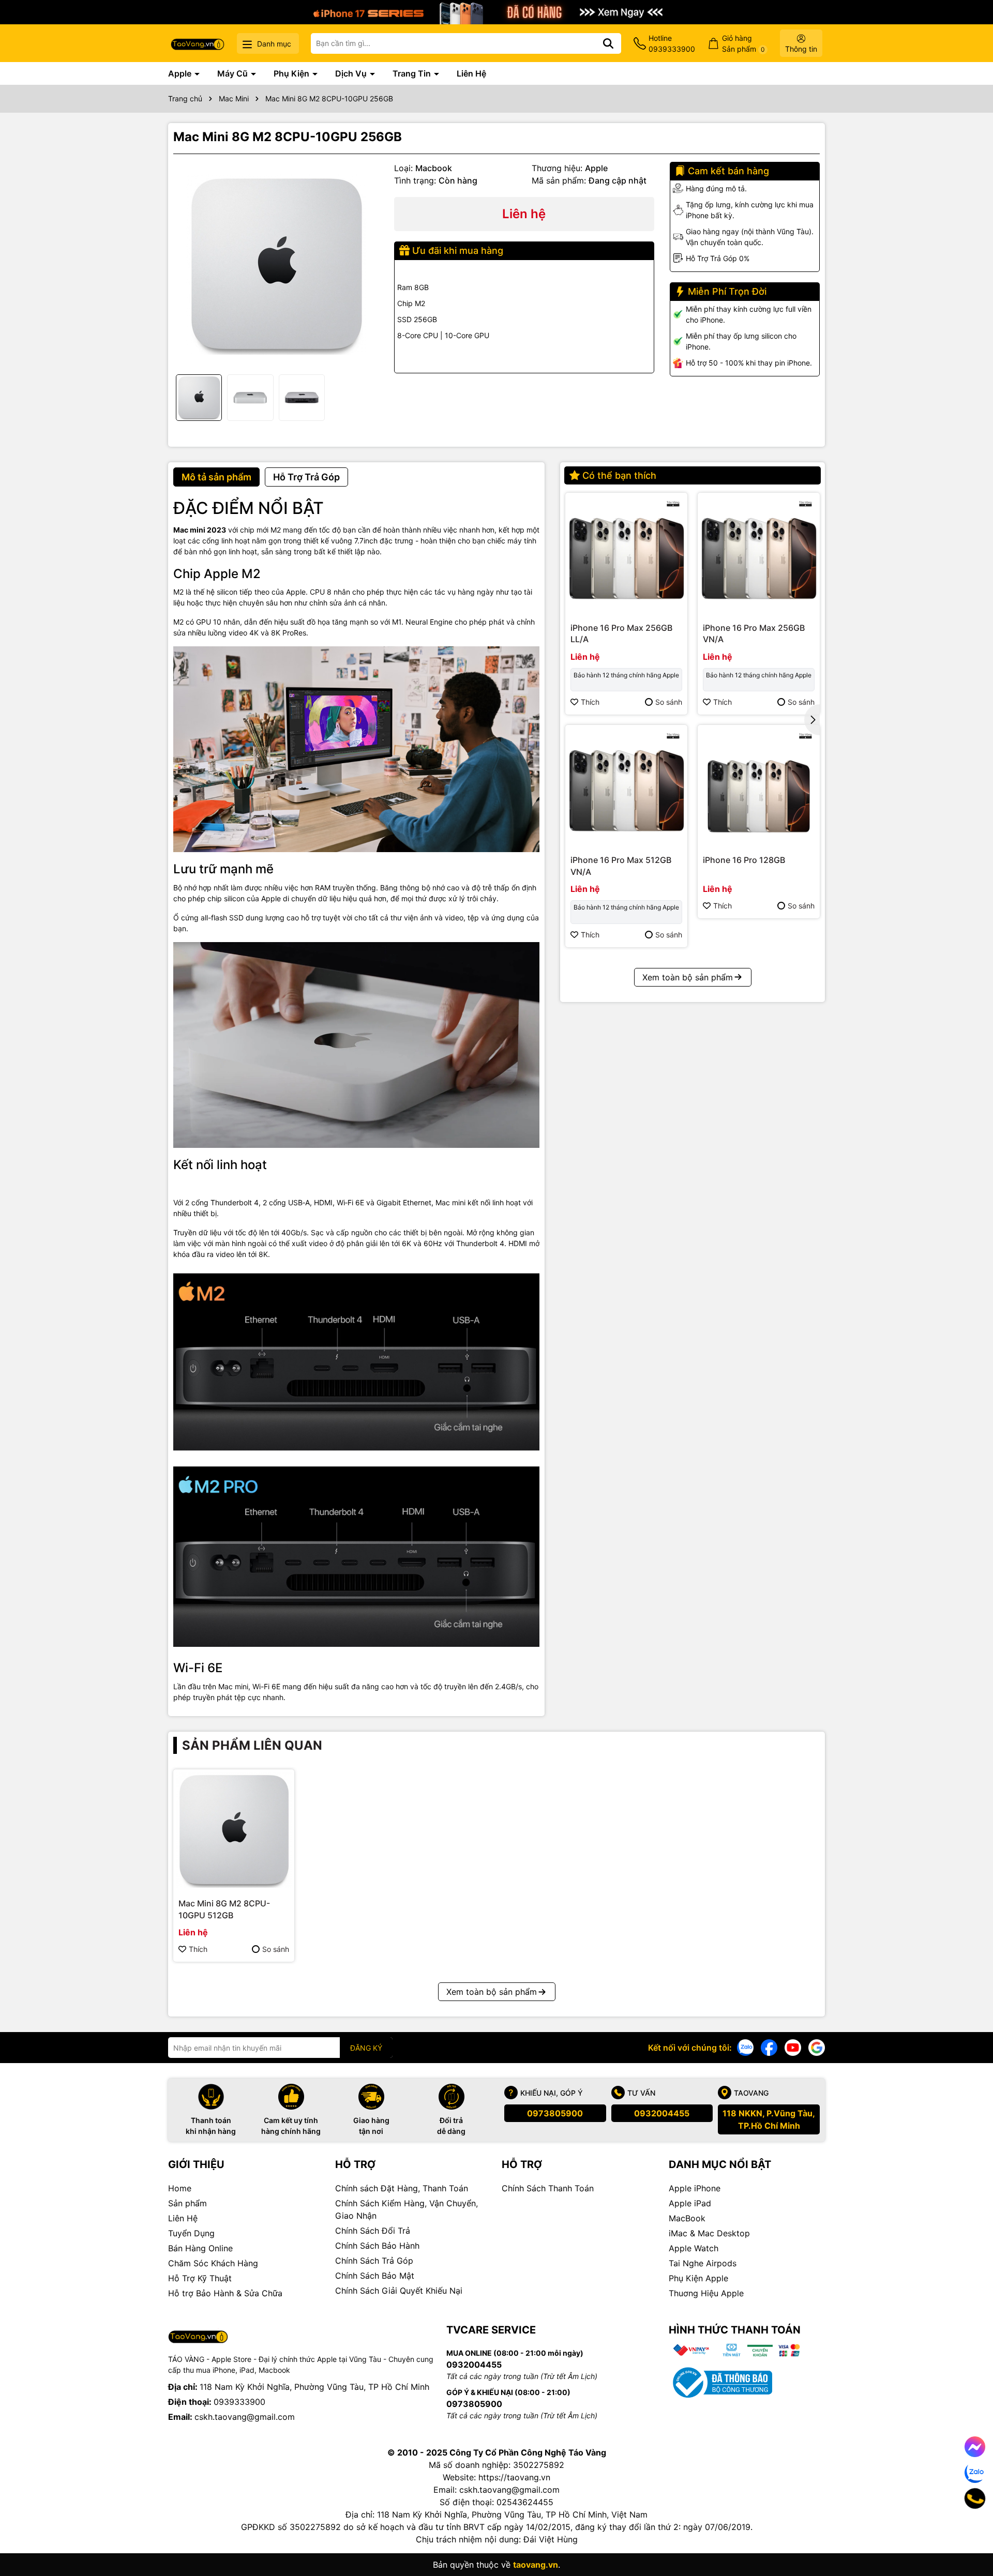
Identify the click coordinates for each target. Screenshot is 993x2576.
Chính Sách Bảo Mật (375, 2276)
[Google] (817, 2047)
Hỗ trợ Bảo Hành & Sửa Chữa (225, 2293)
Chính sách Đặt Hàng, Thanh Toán (402, 2188)
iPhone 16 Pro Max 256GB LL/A (621, 633)
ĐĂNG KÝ (366, 2048)
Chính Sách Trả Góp (374, 2261)
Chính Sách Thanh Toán (548, 2188)
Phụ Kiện (292, 73)
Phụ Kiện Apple (698, 2278)
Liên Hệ (471, 73)
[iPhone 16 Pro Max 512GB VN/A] (626, 786)
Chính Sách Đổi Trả (373, 2231)
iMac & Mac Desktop (709, 2233)
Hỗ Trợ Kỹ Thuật (200, 2278)
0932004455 (662, 2113)
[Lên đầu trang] (971, 2535)
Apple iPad (690, 2203)
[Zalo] (745, 2047)
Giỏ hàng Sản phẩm (743, 43)
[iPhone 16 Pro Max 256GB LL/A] (626, 554)
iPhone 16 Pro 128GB (744, 860)
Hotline (672, 43)
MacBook (687, 2218)
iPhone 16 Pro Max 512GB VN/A (621, 866)
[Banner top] (496, 11)
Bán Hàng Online (200, 2248)
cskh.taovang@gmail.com (245, 2417)
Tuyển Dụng (191, 2233)
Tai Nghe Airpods (703, 2263)
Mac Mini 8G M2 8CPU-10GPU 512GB (224, 1909)
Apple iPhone (695, 2188)
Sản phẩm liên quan (252, 1745)
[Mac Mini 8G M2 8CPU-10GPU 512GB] (234, 1830)
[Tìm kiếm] (608, 43)
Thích (590, 702)
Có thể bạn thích (619, 475)
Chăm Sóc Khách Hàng (213, 2263)
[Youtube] (793, 2047)
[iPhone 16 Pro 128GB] (759, 786)
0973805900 (555, 2113)
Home (180, 2188)
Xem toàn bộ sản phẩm (688, 977)
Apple (181, 73)
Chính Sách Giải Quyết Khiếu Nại (399, 2291)
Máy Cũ (234, 73)
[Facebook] (769, 2047)
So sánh (669, 702)
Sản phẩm (187, 2203)
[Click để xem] (276, 264)
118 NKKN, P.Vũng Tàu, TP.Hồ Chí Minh (769, 2119)
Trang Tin (413, 73)
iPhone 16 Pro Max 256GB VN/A (754, 633)
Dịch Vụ (352, 73)
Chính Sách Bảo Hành (377, 2246)
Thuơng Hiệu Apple (706, 2293)
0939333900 (239, 2402)
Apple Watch (694, 2248)
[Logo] (198, 43)
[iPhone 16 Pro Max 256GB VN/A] (759, 554)
